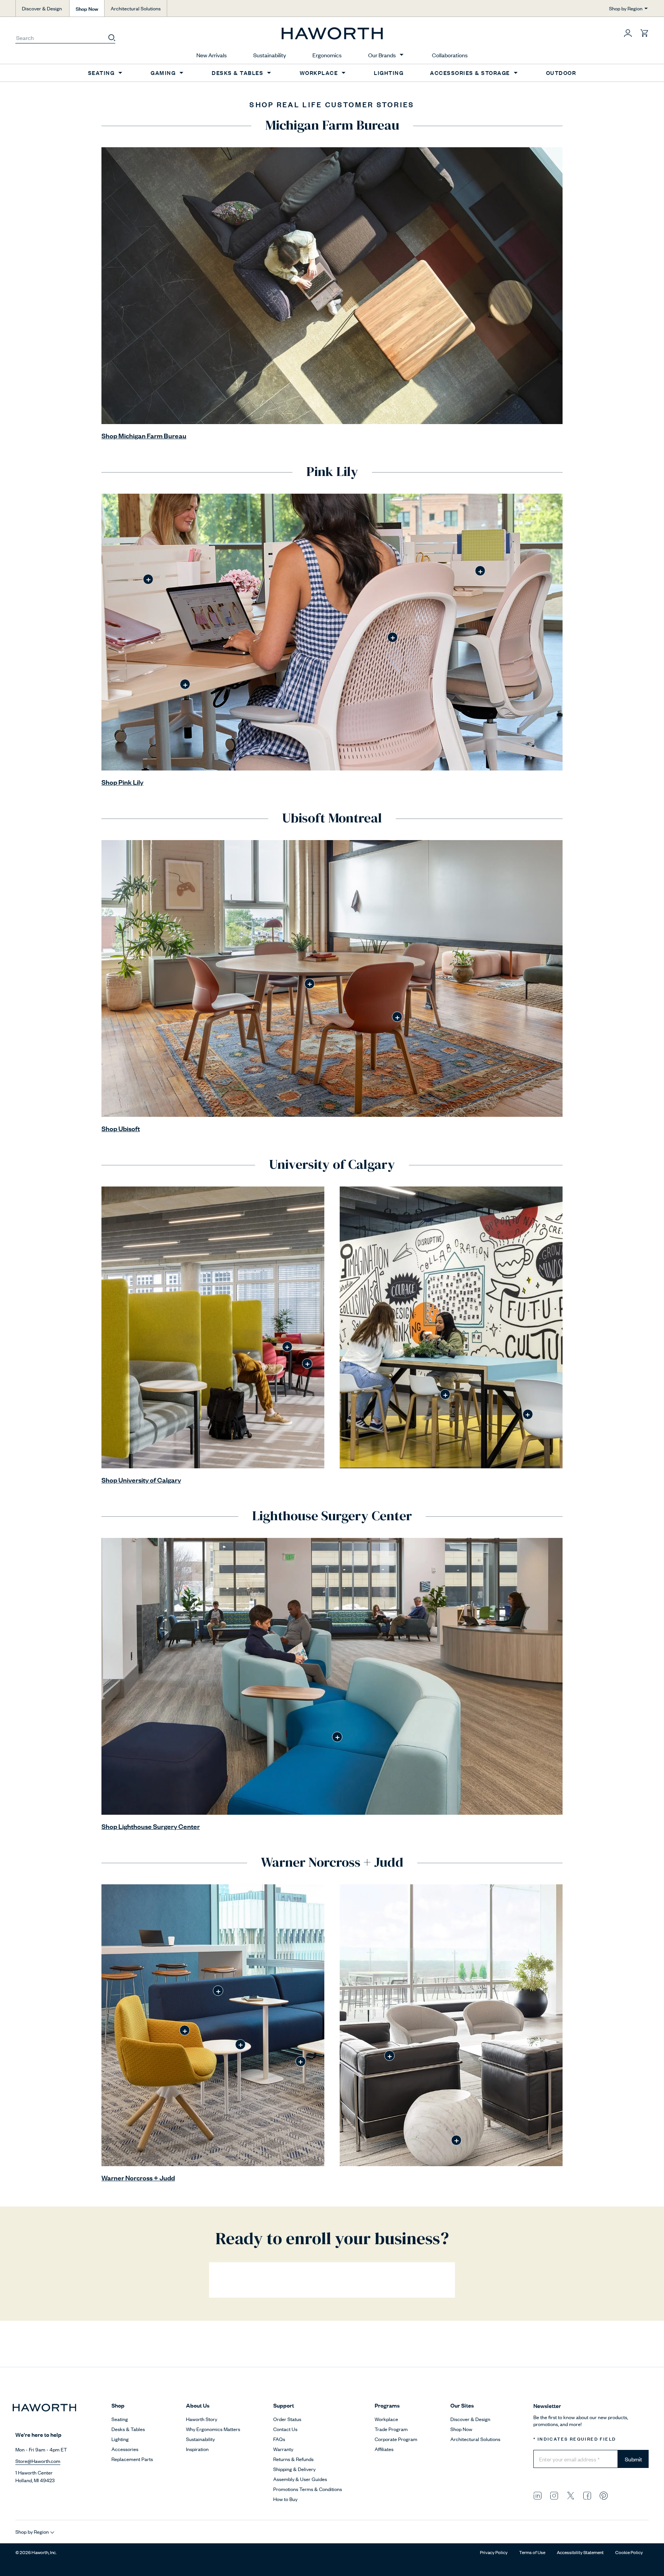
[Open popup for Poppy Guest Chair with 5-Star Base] (185, 2030)
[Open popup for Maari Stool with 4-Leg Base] (445, 1394)
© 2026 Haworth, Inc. (36, 2552)
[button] (628, 33)
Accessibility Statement (580, 2552)
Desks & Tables (237, 72)
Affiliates (384, 2449)
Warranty (283, 2449)
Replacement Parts (132, 2459)
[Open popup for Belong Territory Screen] (148, 579)
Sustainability (270, 55)
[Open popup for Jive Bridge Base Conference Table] (185, 684)
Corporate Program (396, 2439)
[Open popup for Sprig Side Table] (240, 2044)
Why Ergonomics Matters (213, 2429)
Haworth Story (202, 2419)
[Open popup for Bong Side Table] (456, 2140)
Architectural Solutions (136, 8)
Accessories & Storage (470, 72)
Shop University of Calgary (141, 1480)
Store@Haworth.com (38, 2461)
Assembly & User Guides (300, 2479)
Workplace (319, 72)
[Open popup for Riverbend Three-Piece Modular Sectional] (337, 1737)
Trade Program (391, 2429)
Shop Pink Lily (122, 782)
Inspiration (197, 2449)
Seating (101, 72)
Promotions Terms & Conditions (308, 2489)
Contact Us (285, 2429)
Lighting (389, 72)
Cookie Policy (629, 2552)
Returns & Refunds (293, 2459)
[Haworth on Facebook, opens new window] (587, 2495)
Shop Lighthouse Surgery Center (151, 1826)
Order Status (287, 2419)
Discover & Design (42, 8)
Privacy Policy (494, 2552)
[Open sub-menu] (402, 55)
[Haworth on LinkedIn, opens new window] (538, 2495)
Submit (633, 2459)
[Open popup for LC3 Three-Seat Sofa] (389, 2056)
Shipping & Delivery (294, 2469)
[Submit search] (112, 37)
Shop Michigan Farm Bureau (144, 435)
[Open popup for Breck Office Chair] (393, 637)
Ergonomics (327, 55)
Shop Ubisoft (121, 1128)
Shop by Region (626, 8)
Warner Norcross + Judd (138, 2177)
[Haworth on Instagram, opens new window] (554, 2495)
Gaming (163, 72)
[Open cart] (644, 33)
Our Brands (382, 55)
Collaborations (450, 55)
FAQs (279, 2439)
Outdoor (561, 72)
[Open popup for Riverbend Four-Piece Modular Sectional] (218, 1991)
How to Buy (285, 2499)
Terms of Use (532, 2552)
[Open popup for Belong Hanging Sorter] (480, 571)
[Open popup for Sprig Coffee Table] (301, 2061)
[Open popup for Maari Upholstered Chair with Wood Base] (397, 1017)
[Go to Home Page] (332, 33)
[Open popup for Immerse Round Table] (310, 984)
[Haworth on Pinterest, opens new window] (604, 2495)
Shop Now (87, 8)
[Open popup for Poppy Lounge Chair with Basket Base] (307, 1364)
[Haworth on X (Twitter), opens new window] (571, 2495)
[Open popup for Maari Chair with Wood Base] (528, 1414)
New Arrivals (212, 55)
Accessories (125, 2449)
